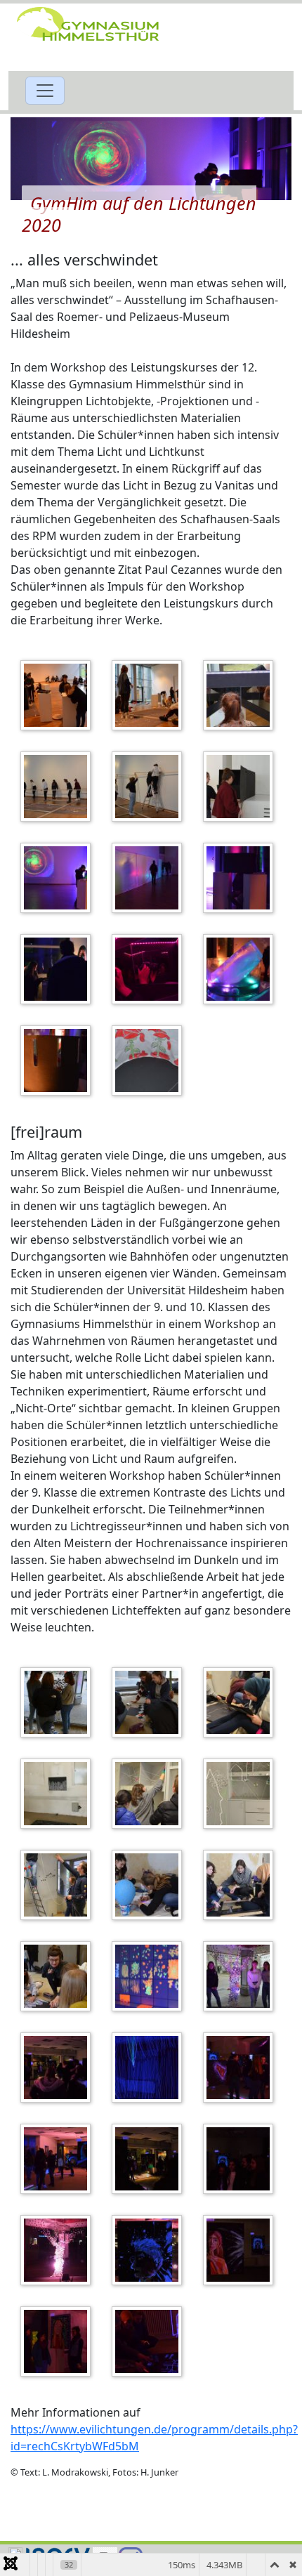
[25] (59, 695)
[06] (150, 1885)
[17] (59, 2250)
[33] (242, 878)
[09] (150, 1976)
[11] (59, 2068)
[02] (150, 1702)
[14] (59, 2159)
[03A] (59, 1794)
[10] (242, 1976)
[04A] (242, 1794)
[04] (150, 1794)
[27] (242, 695)
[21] (150, 2341)
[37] (59, 1060)
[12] (150, 2068)
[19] (242, 2250)
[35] (150, 969)
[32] (150, 878)
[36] (242, 969)
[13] (242, 2068)
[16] (242, 2159)
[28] (59, 787)
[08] (59, 1976)
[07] (242, 1885)
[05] (59, 1885)
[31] (59, 878)
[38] (150, 1060)
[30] (242, 787)
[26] (150, 695)
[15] (150, 2159)
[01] (59, 1702)
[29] (150, 787)
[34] (59, 969)
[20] (59, 2341)
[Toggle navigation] (45, 91)
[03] (242, 1702)
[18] (150, 2250)
